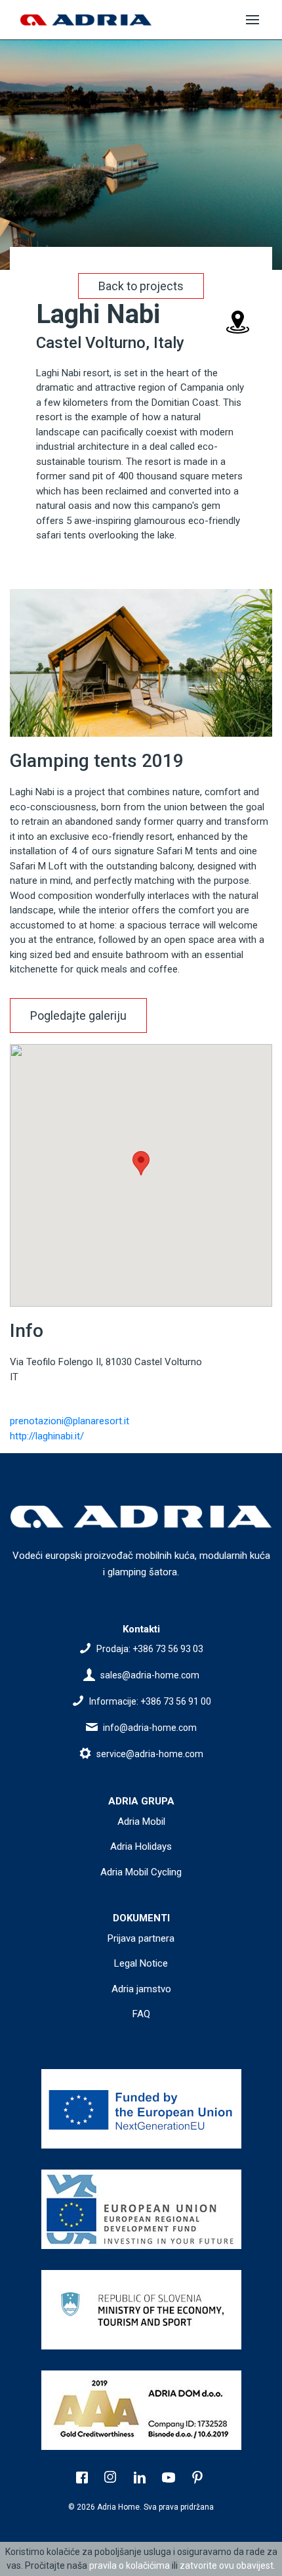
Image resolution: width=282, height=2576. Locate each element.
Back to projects (141, 286)
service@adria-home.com (150, 1754)
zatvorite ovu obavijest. (228, 2565)
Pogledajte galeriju (78, 1015)
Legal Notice (141, 1963)
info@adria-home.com (150, 1728)
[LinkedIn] (141, 2479)
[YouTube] (170, 2479)
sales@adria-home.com (150, 1675)
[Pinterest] (199, 2479)
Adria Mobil (141, 1822)
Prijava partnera (141, 1938)
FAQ (141, 2014)
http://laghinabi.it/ (47, 1436)
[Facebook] (83, 2479)
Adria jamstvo (141, 1989)
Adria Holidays (141, 1846)
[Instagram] (112, 2479)
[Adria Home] (86, 20)
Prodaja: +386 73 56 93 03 (150, 1649)
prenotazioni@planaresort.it (70, 1421)
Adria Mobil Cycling (141, 1872)
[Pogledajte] (141, 2109)
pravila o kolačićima (130, 2565)
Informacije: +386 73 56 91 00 (150, 1701)
